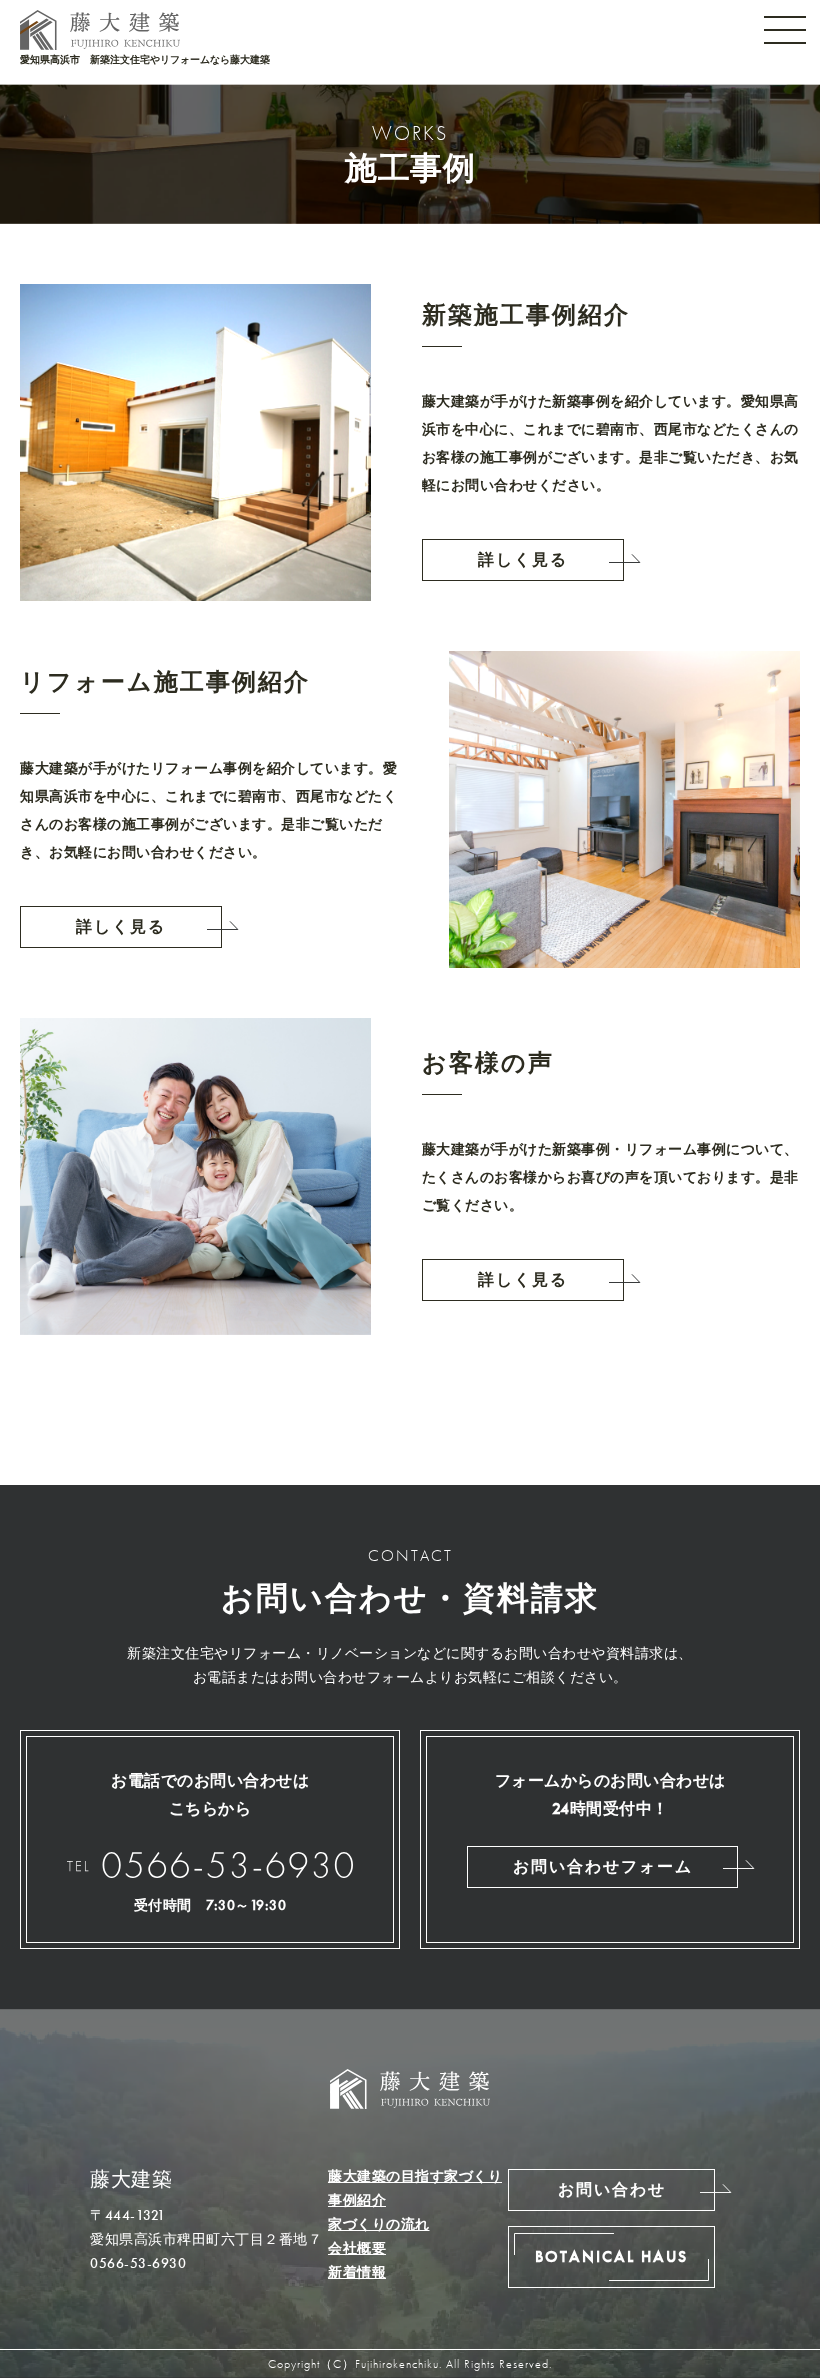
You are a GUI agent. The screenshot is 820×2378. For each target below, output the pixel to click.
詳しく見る (523, 559)
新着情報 (357, 2272)
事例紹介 (357, 2200)
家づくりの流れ (379, 2224)
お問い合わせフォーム (603, 1866)
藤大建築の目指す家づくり (415, 2176)
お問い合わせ (803, 1232)
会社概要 (357, 2248)
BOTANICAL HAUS (611, 2256)
